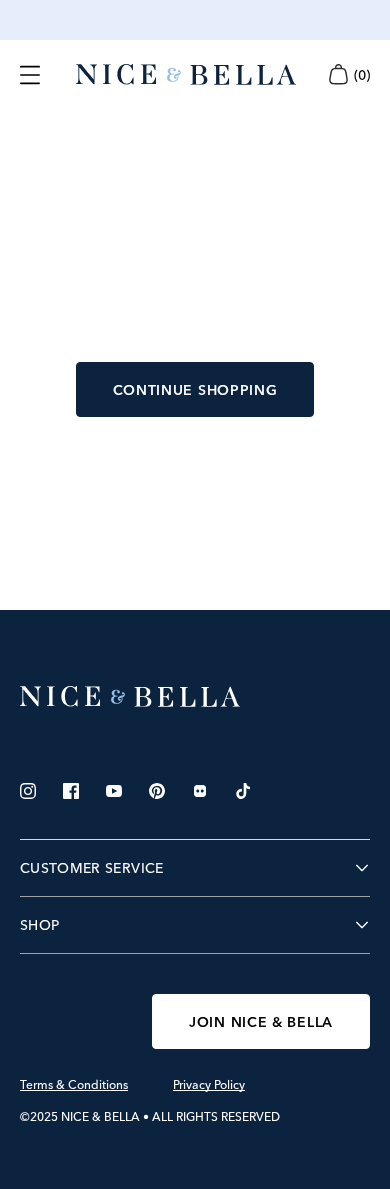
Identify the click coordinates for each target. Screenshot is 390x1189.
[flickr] (200, 791)
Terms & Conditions (74, 1085)
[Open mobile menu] (30, 75)
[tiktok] (243, 791)
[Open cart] (338, 74)
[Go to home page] (195, 697)
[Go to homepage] (186, 75)
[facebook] (71, 791)
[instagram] (28, 791)
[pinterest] (157, 791)
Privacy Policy (209, 1085)
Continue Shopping (195, 390)
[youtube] (114, 791)
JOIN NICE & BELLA (261, 1022)
